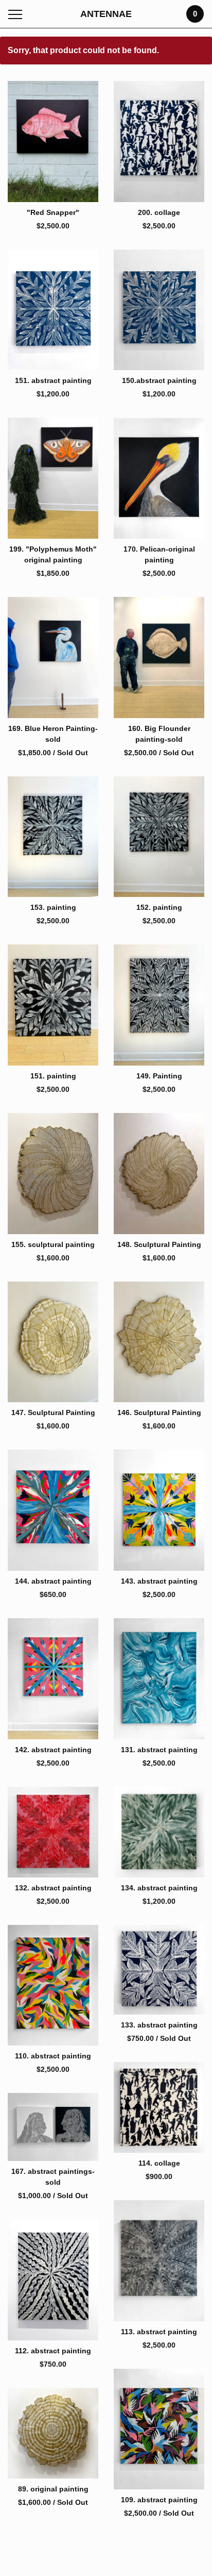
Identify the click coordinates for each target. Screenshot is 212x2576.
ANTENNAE (106, 14)
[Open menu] (17, 14)
